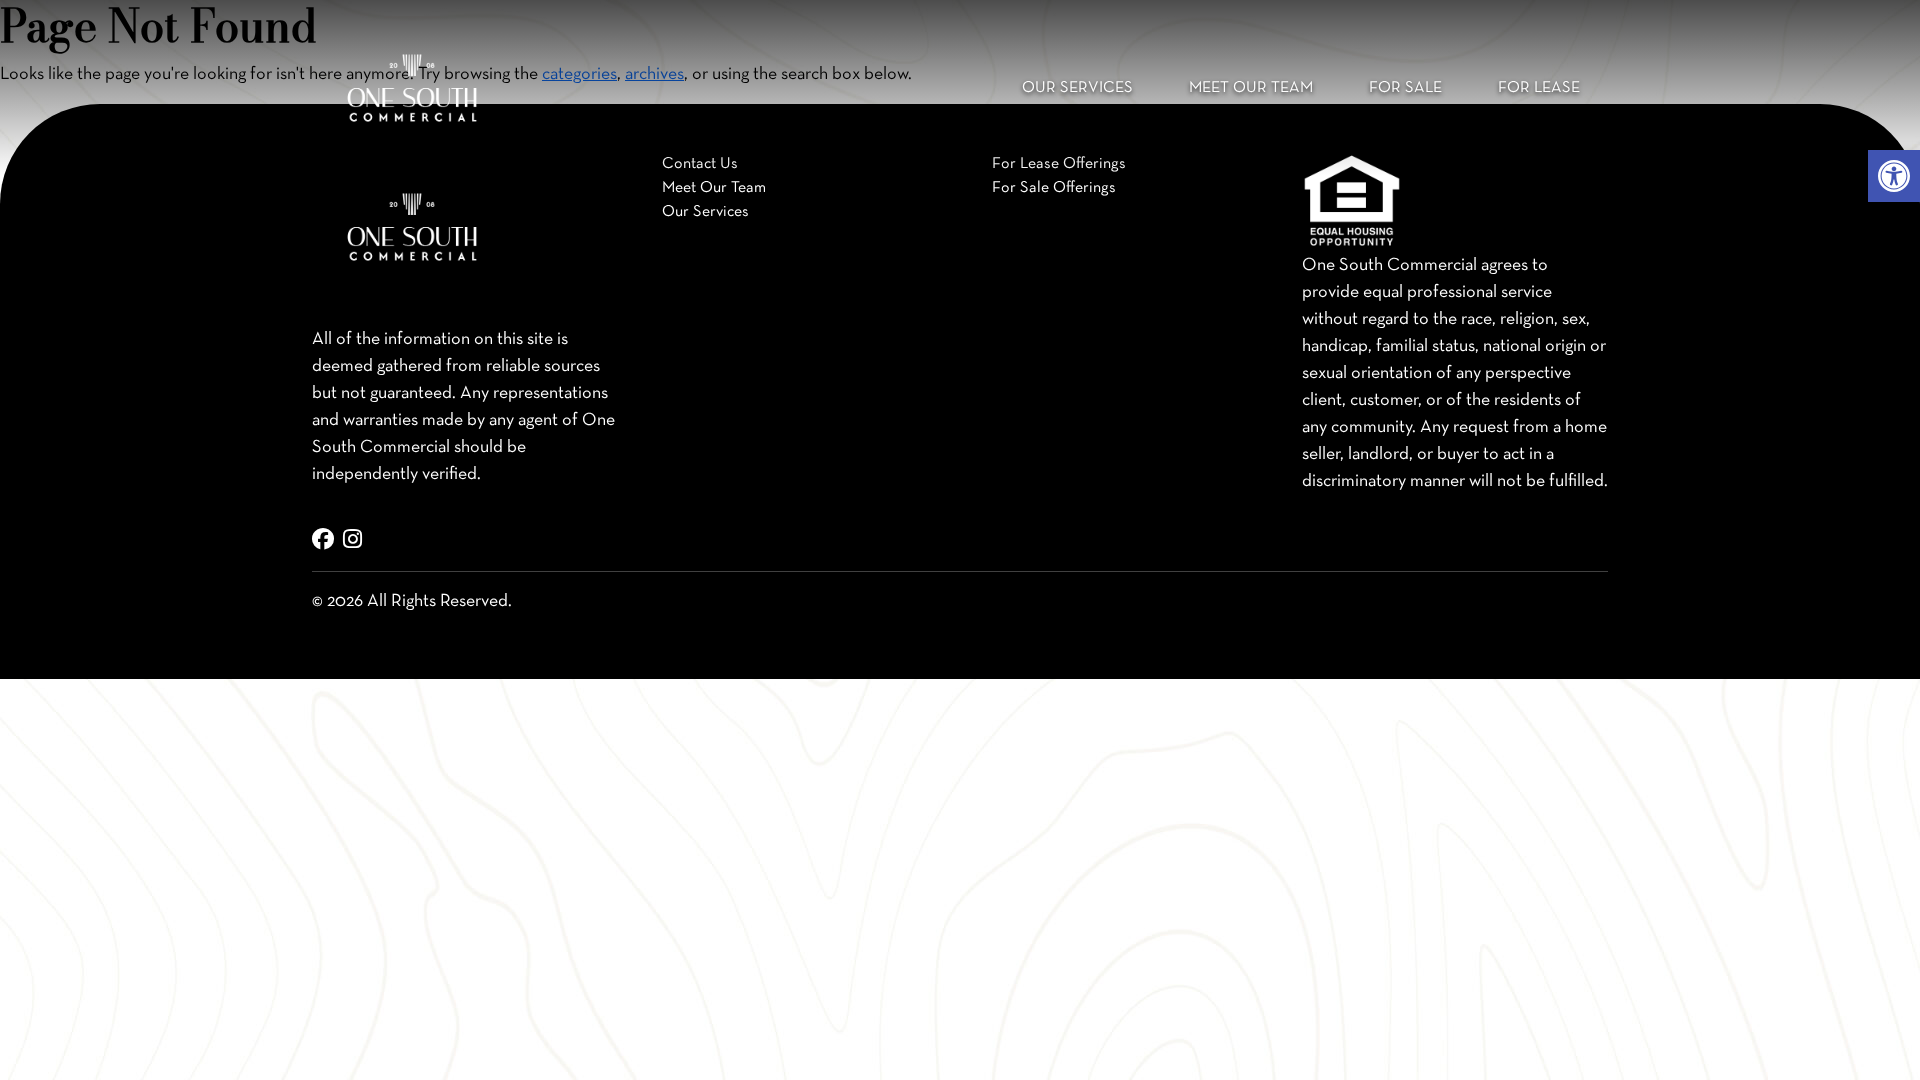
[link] (1894, 176)
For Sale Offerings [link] (1054, 188)
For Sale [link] (1405, 88)
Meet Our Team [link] (1251, 88)
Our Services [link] (1077, 88)
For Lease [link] (1539, 88)
